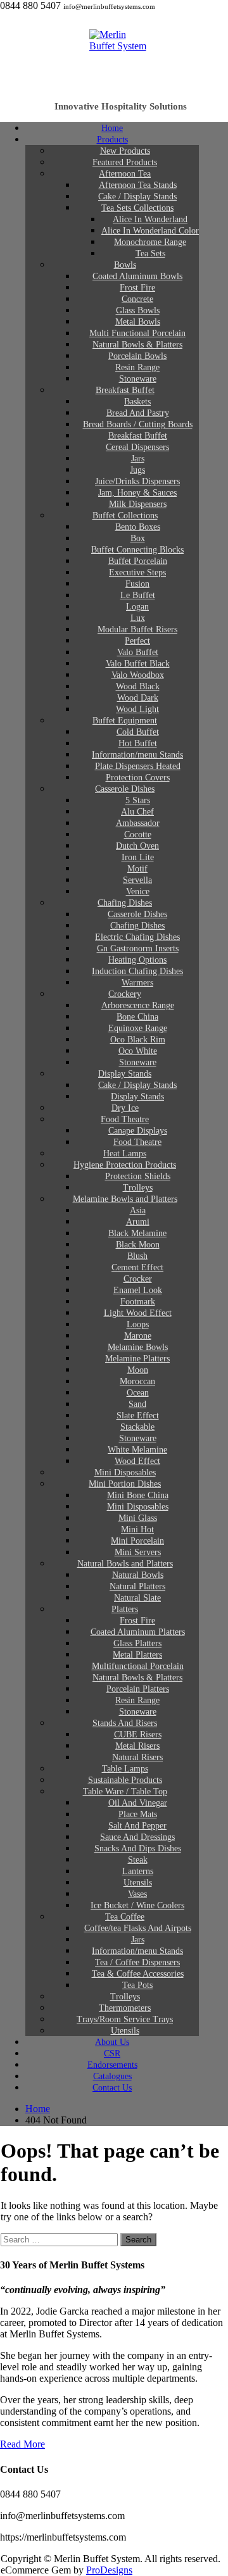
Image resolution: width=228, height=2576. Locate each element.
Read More (22, 2444)
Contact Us (112, 2088)
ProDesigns (109, 2570)
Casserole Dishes (125, 789)
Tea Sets (150, 253)
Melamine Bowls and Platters (125, 1199)
